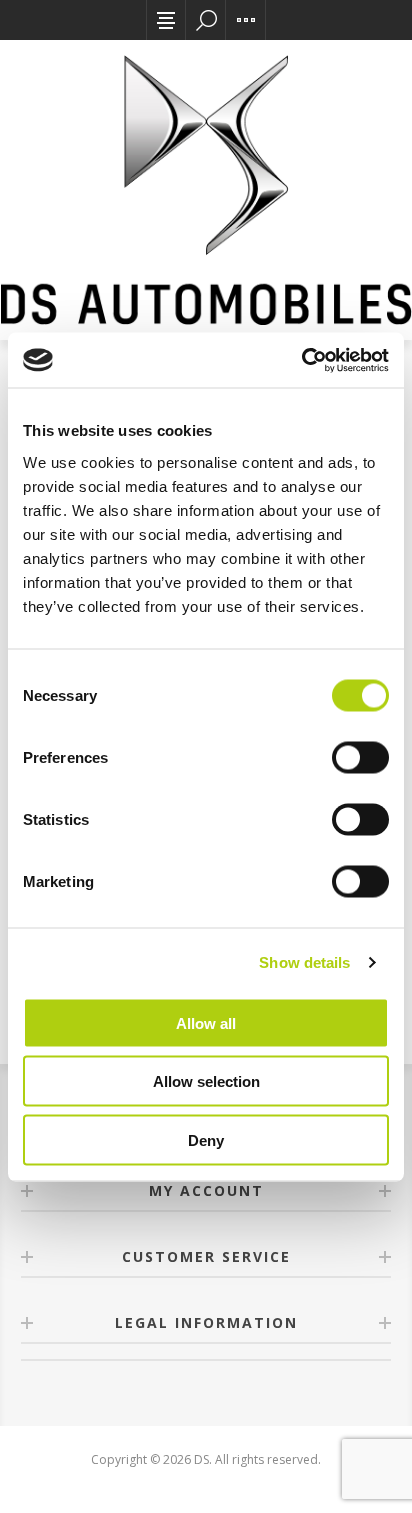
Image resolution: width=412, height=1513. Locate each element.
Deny (206, 1139)
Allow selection (206, 1081)
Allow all (206, 1022)
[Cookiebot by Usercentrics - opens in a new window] (301, 360)
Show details (304, 962)
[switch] (360, 757)
